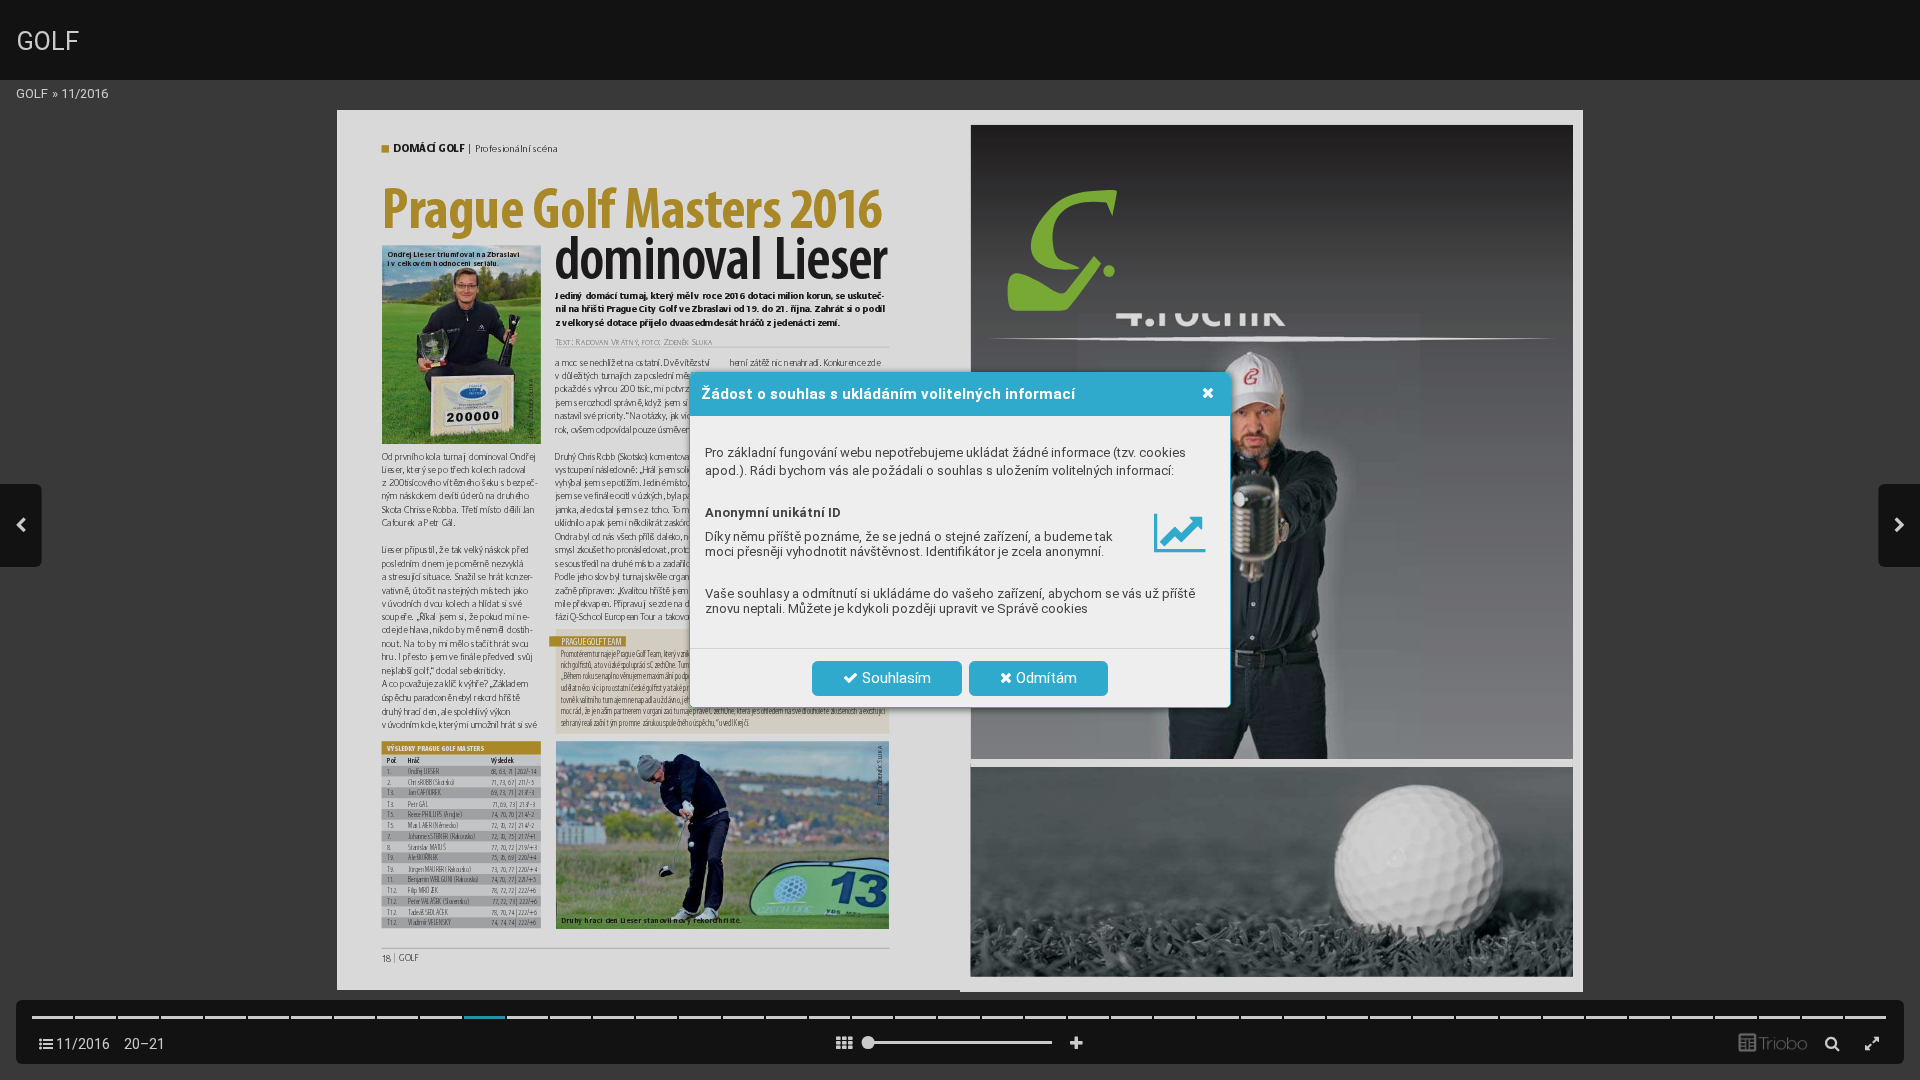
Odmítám (1044, 678)
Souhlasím (894, 678)
